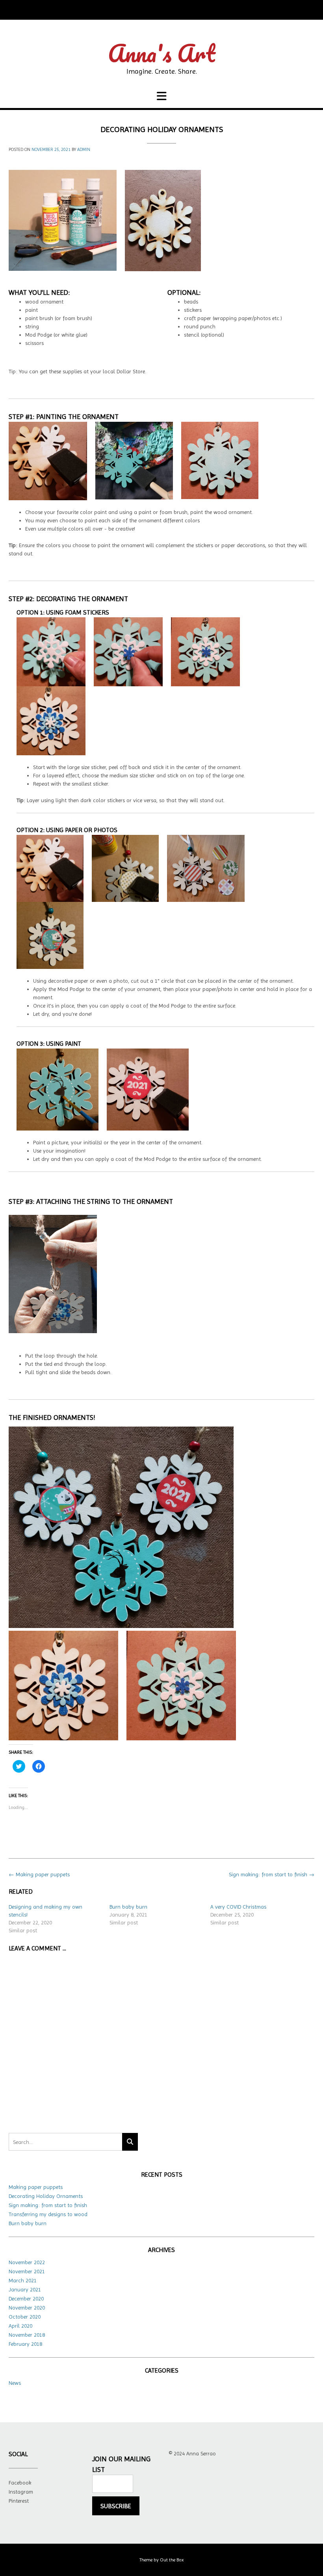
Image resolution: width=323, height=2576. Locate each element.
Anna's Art (161, 53)
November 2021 (27, 2271)
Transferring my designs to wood (48, 2214)
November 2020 (27, 2308)
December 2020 (26, 2298)
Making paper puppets (39, 1874)
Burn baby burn (128, 1907)
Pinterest (19, 2501)
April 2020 (20, 2326)
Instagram (21, 2492)
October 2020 (25, 2317)
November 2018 (27, 2335)
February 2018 (25, 2344)
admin (84, 150)
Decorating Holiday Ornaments (46, 2196)
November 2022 (27, 2262)
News (15, 2383)
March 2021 (23, 2280)
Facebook (20, 2483)
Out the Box (172, 2560)
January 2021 (25, 2289)
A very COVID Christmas (238, 1907)
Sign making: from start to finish (272, 1874)
